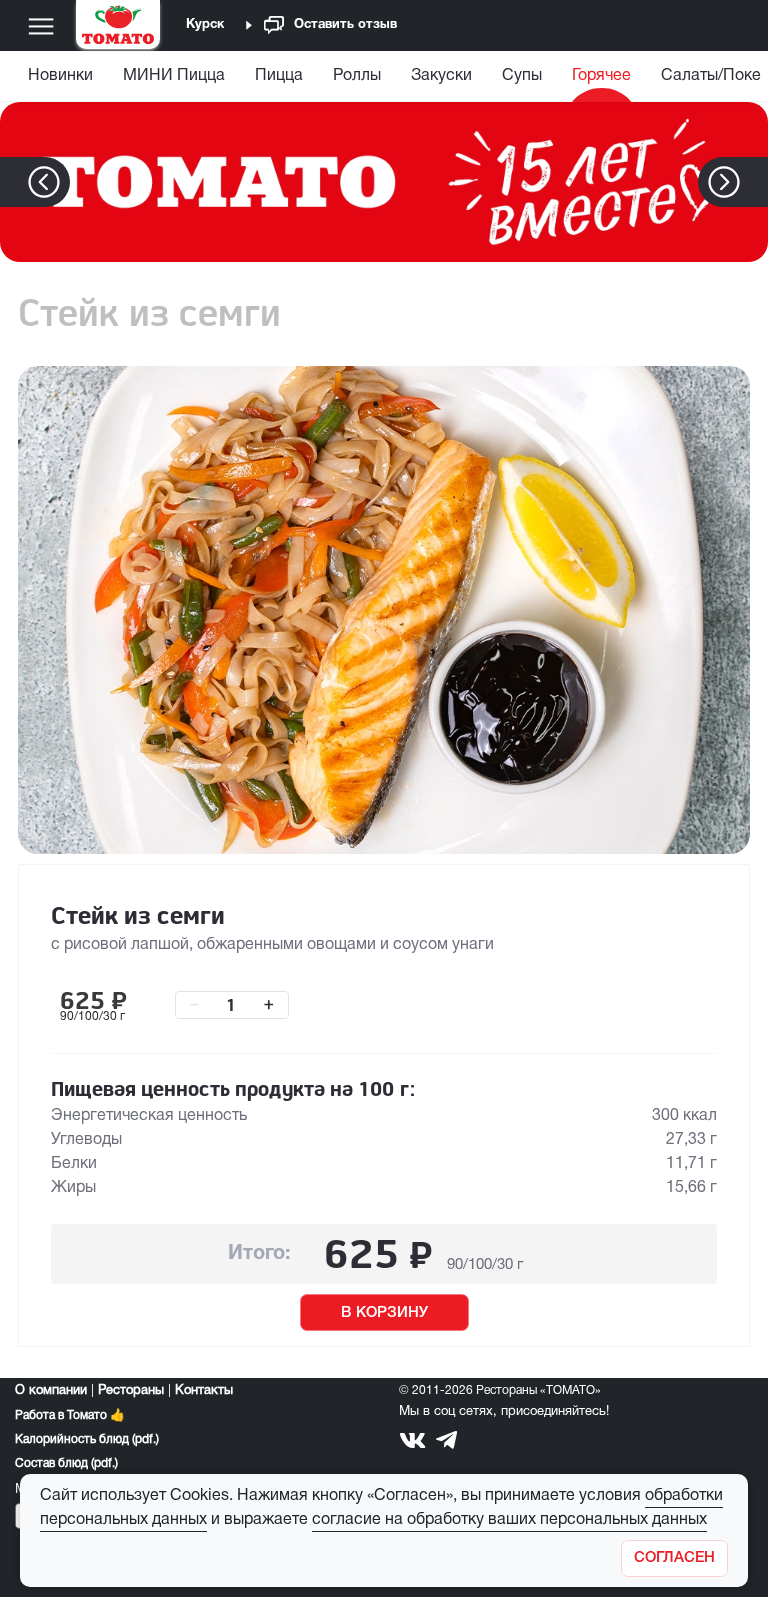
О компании (51, 1391)
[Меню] (41, 26)
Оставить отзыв (345, 25)
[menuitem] (63, 80)
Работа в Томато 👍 (70, 1415)
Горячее (601, 76)
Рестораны (131, 1391)
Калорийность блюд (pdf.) (87, 1439)
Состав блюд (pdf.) (66, 1463)
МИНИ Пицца (174, 76)
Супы (522, 76)
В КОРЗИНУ (384, 1313)
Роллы (357, 76)
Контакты (204, 1391)
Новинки (60, 76)
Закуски (441, 76)
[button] (754, 182)
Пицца (279, 76)
